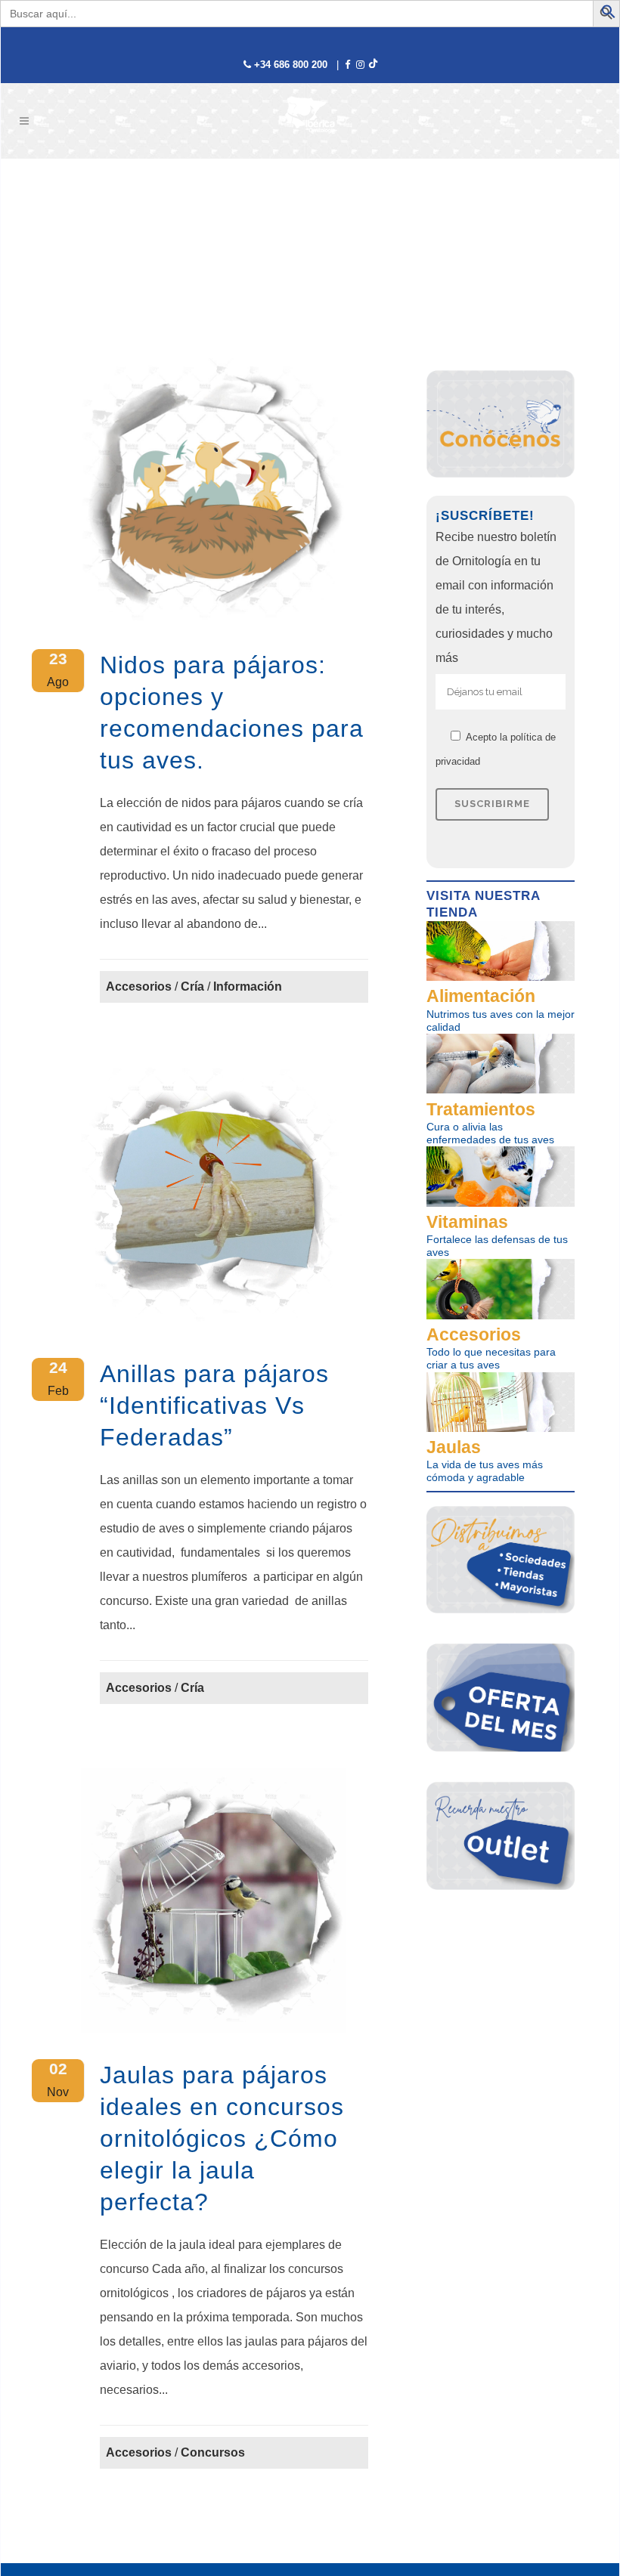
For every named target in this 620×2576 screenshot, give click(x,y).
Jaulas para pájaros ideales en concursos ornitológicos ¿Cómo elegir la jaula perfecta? (222, 2138)
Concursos (213, 2452)
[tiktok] (373, 65)
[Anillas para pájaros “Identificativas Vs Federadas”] (214, 1199)
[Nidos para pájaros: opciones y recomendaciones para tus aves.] (214, 490)
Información (248, 986)
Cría (192, 986)
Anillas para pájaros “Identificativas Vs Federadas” (214, 1406)
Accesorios (139, 986)
